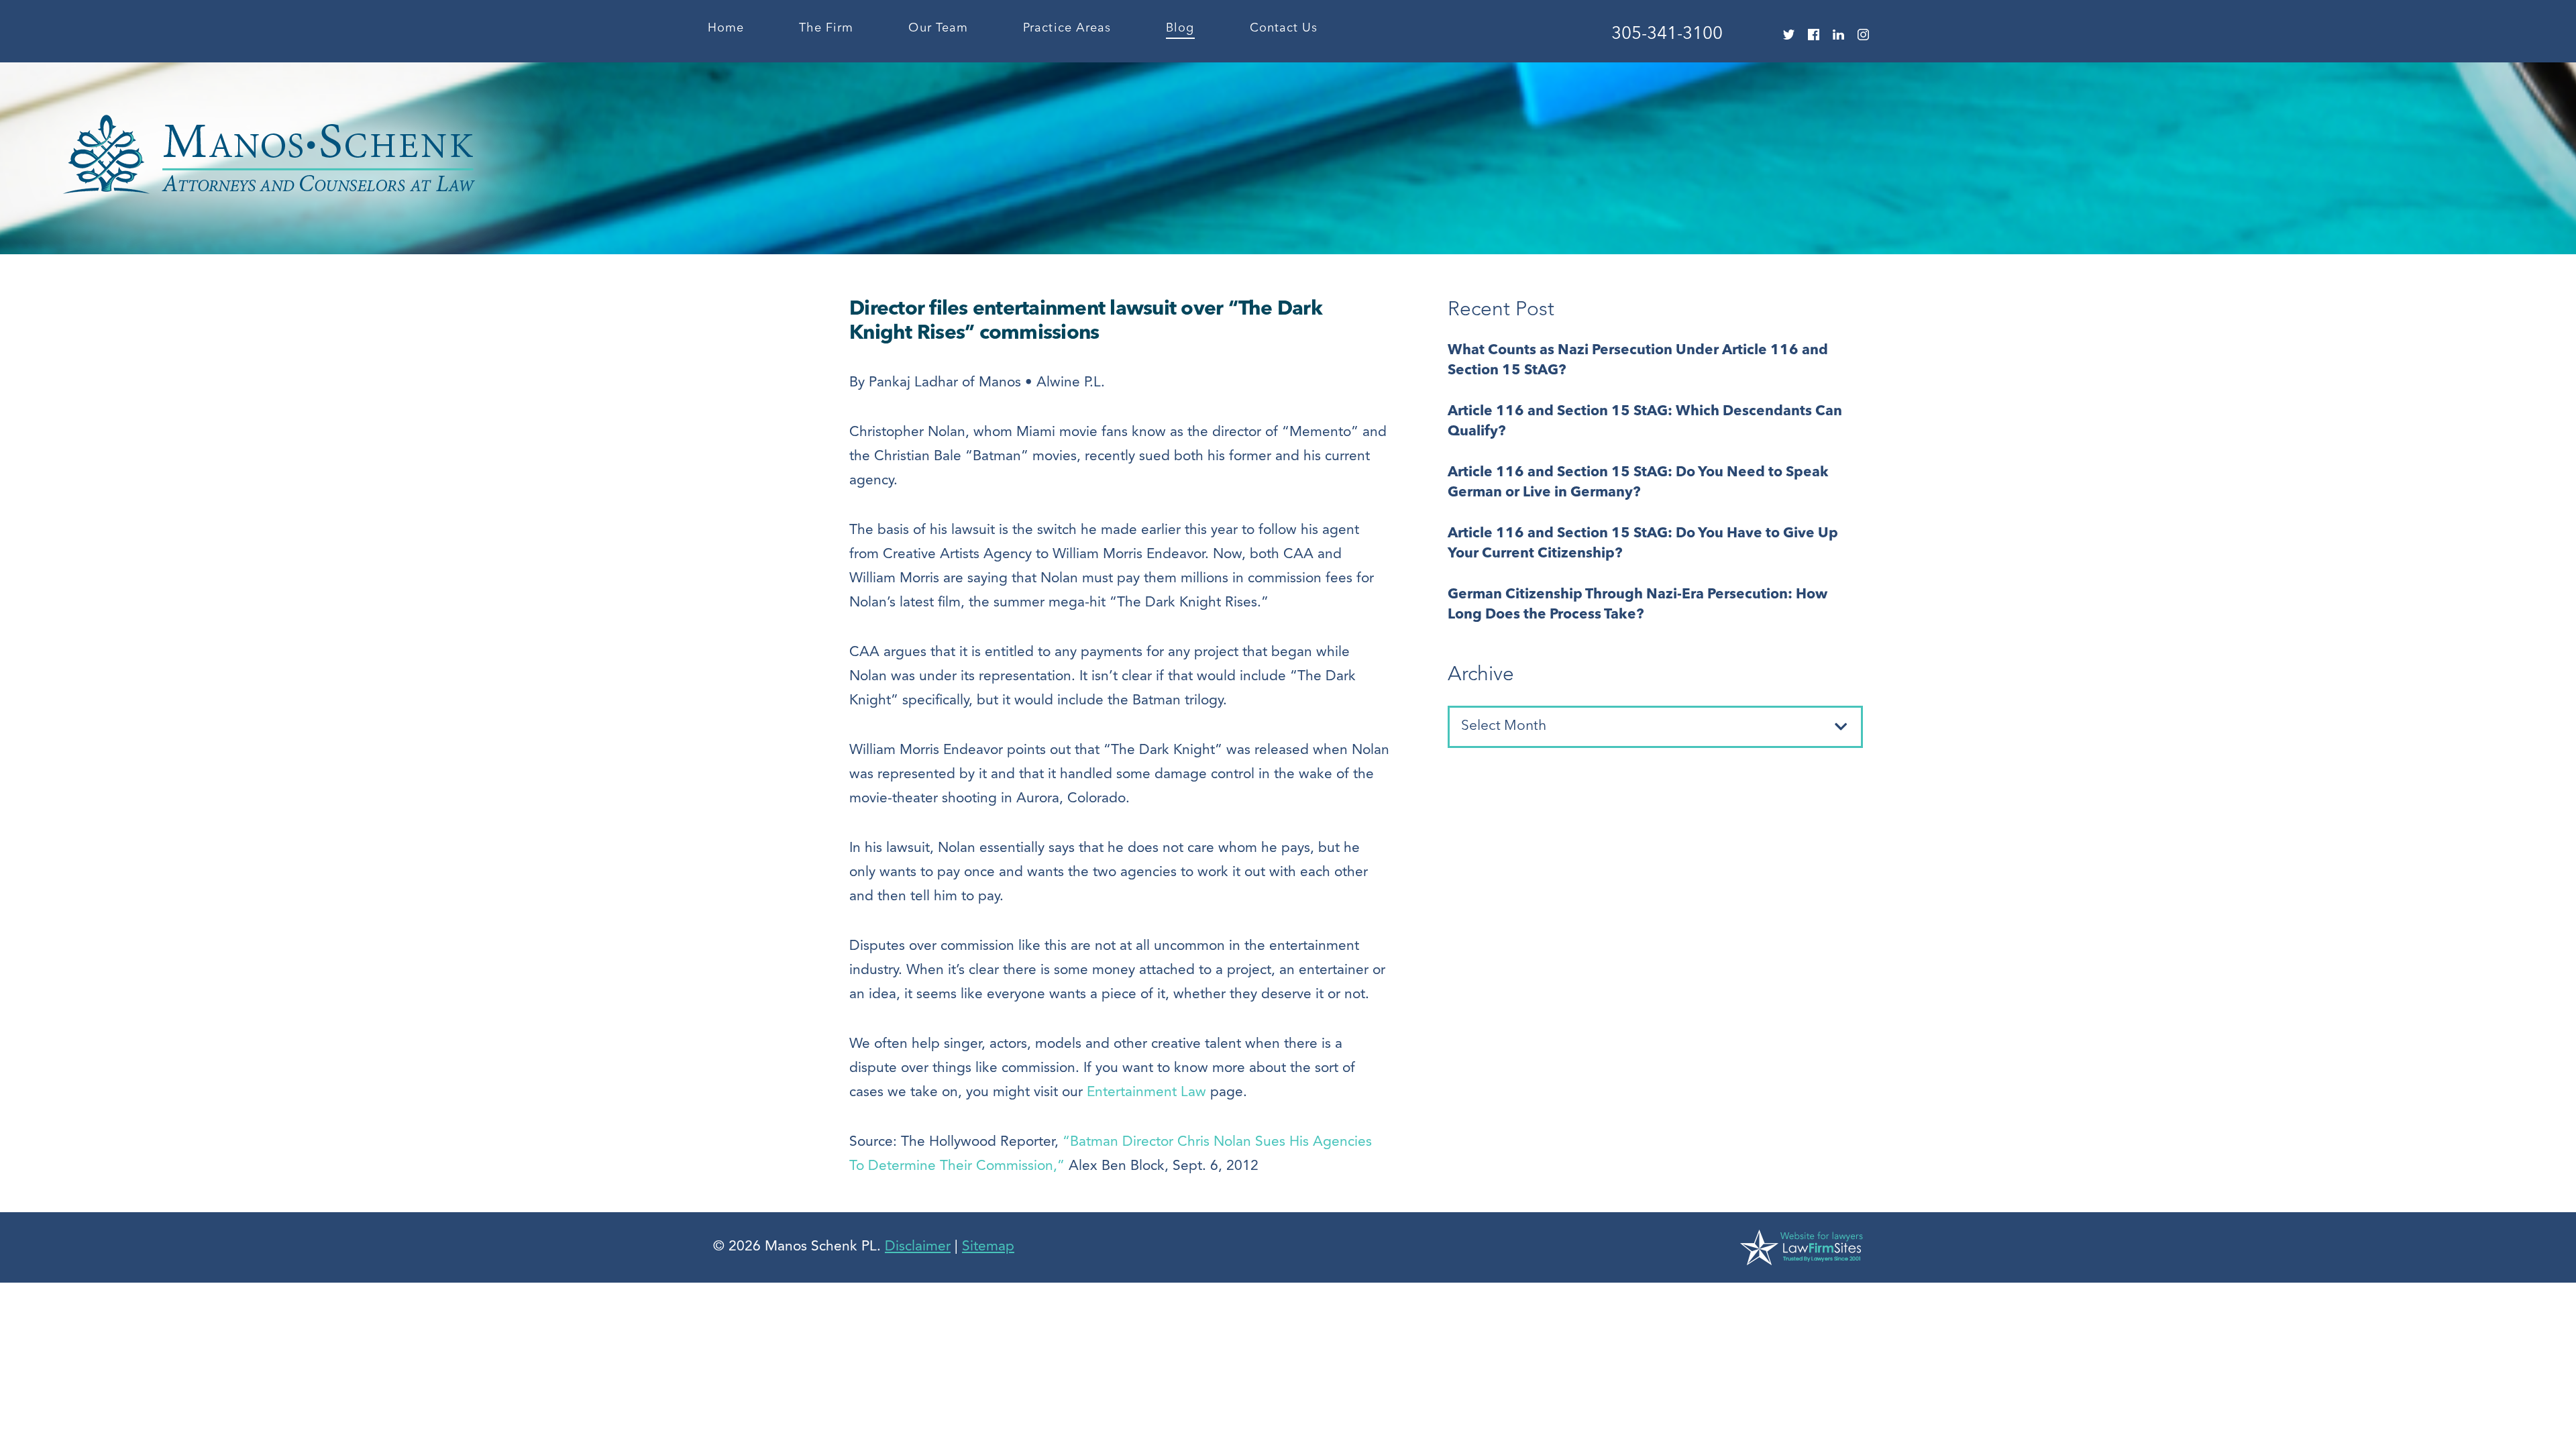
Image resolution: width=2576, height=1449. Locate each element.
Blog (1180, 28)
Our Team (938, 28)
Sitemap (988, 1247)
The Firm (826, 28)
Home (726, 28)
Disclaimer (918, 1247)
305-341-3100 (1667, 34)
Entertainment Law (1146, 1092)
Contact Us (1284, 28)
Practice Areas (1067, 28)
